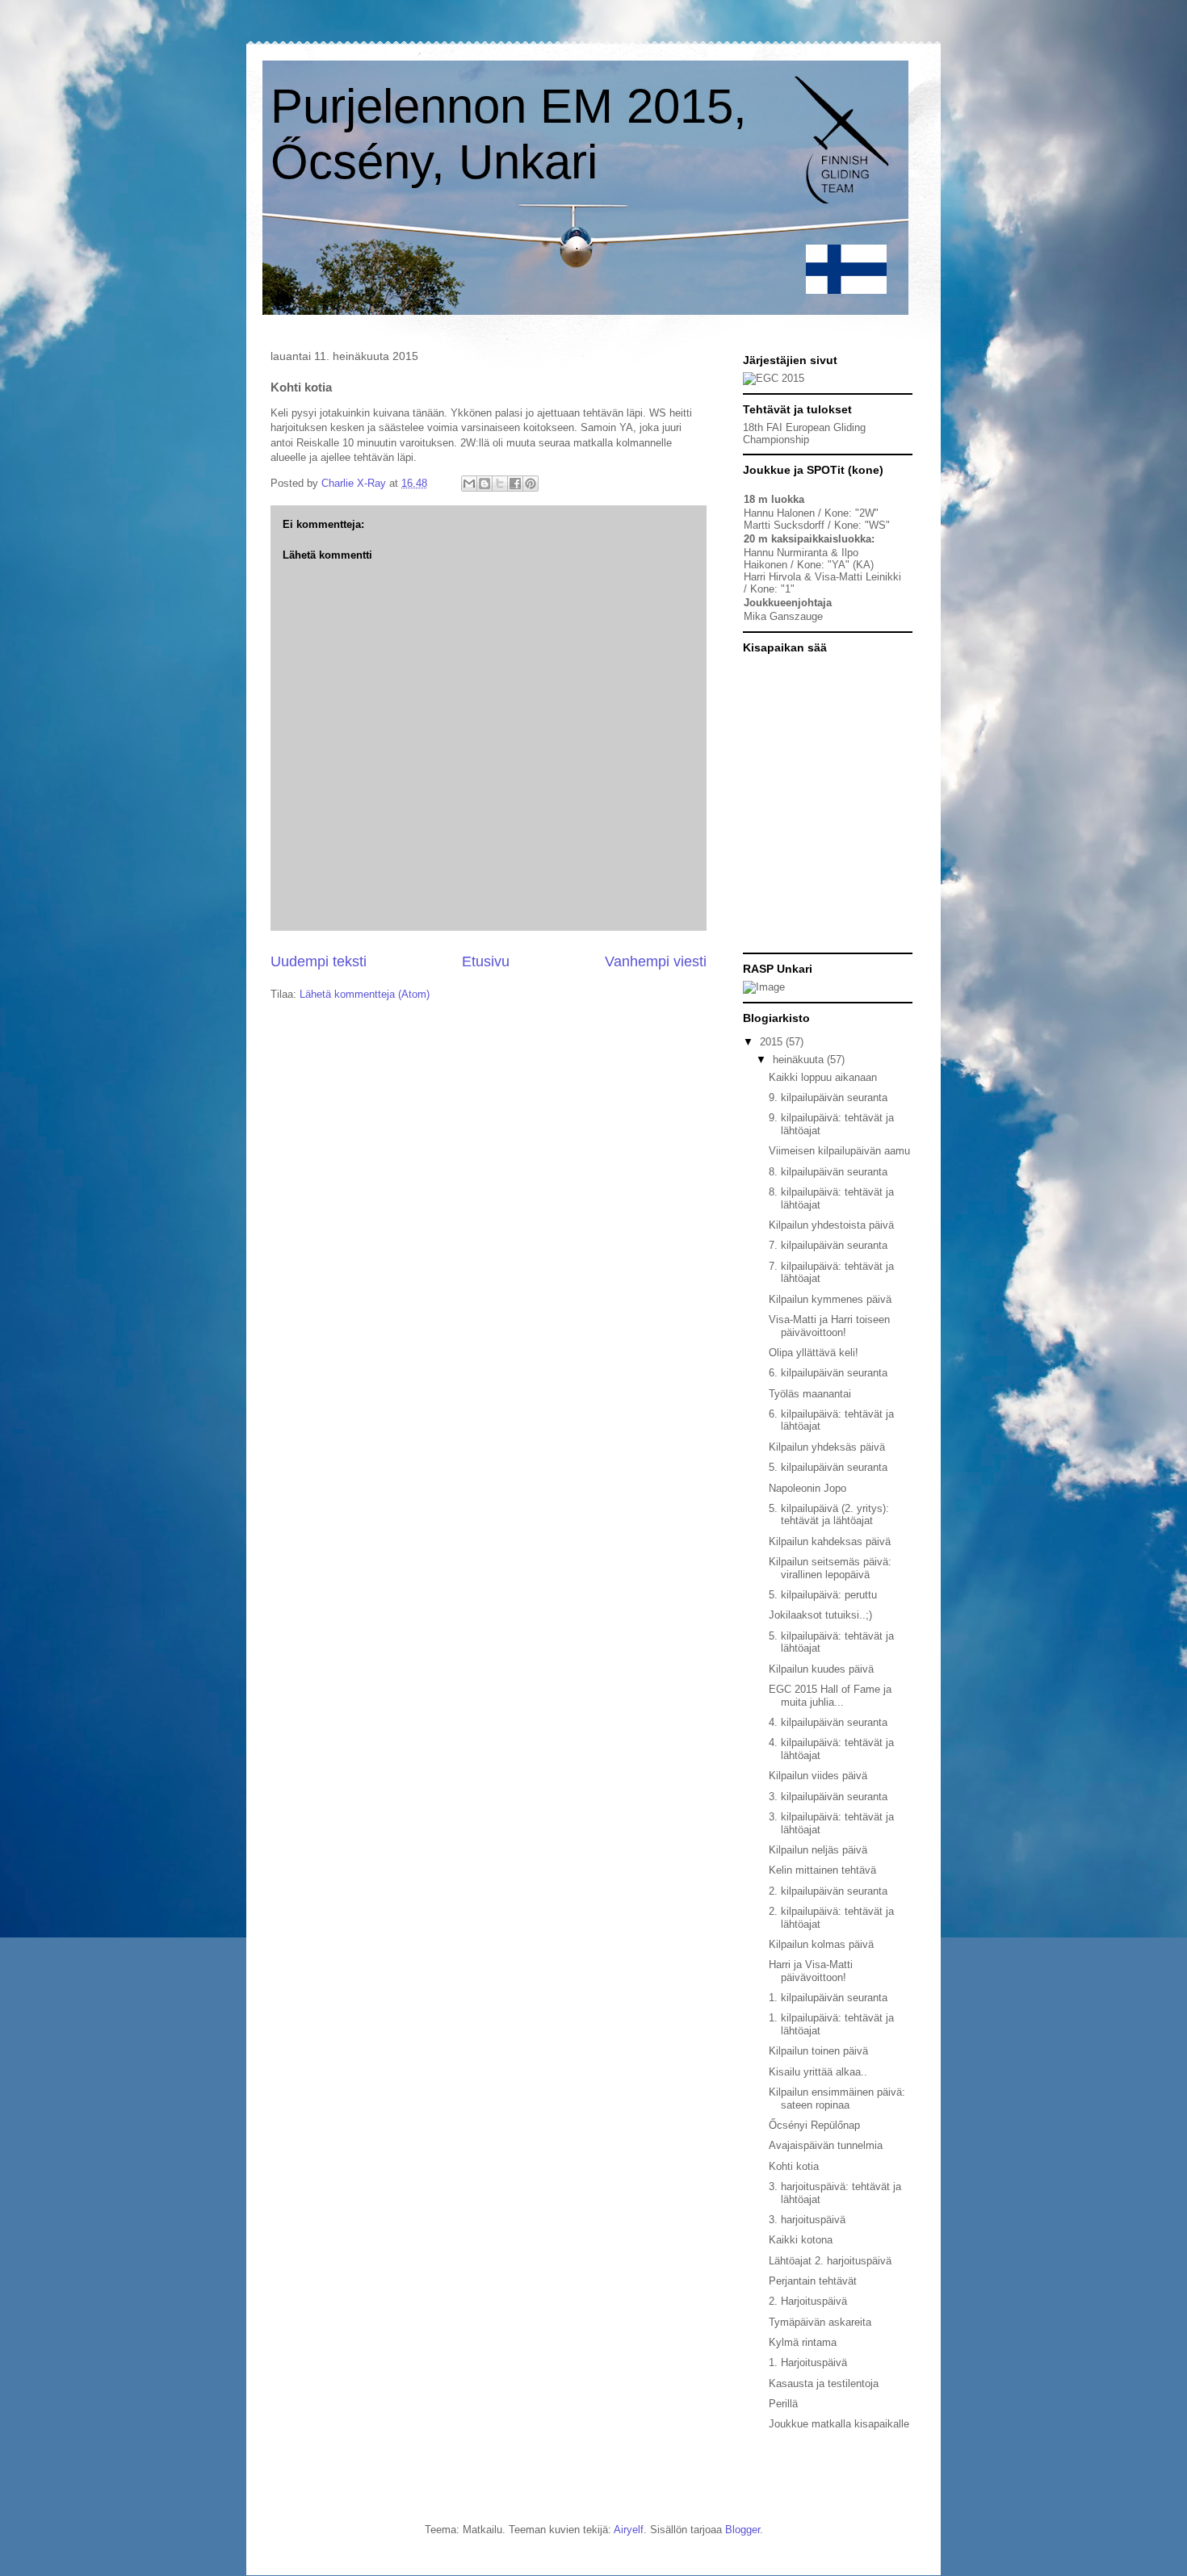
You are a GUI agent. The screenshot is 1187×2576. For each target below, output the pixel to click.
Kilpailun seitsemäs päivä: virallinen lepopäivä (830, 1568)
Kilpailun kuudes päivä (821, 1669)
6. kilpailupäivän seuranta (828, 1373)
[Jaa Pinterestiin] (531, 484)
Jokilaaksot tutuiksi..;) (820, 1615)
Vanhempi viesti (656, 961)
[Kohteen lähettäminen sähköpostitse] (469, 484)
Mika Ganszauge (783, 616)
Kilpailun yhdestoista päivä (831, 1225)
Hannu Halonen (779, 513)
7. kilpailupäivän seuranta (828, 1245)
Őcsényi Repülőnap (814, 2125)
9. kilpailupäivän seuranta (828, 1097)
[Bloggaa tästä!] (484, 484)
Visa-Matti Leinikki (858, 577)
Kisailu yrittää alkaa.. (818, 2072)
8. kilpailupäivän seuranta (828, 1172)
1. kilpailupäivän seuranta (828, 1998)
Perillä (783, 2404)
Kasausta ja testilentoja (824, 2383)
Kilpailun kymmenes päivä (830, 1299)
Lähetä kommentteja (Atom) (365, 994)
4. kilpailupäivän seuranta (828, 1722)
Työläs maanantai (810, 1394)
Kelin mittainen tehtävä (822, 1870)
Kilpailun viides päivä (818, 1776)
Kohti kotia (794, 2166)
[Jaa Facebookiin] (515, 484)
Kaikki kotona (801, 2240)
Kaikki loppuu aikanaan (823, 1077)
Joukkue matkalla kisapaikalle (839, 2424)
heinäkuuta (800, 1060)
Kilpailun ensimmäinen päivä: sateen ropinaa (837, 2098)
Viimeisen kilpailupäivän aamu (839, 1151)
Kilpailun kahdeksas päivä (830, 1541)
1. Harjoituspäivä (808, 2362)
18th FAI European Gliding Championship (804, 434)
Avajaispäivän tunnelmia (826, 2145)
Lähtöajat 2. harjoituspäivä (830, 2261)
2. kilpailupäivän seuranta (828, 1891)
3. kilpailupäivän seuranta (828, 1797)
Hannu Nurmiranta (786, 553)
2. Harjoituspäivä (808, 2301)
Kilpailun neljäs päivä (818, 1850)
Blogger (742, 2530)
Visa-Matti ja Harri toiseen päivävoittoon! (829, 1326)
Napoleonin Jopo (807, 1488)
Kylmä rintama (803, 2342)
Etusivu (486, 961)
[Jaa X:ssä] (500, 484)
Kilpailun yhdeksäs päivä (827, 1447)
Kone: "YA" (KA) (835, 565)
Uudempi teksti (319, 961)
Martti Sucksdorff (784, 525)
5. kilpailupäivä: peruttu (823, 1595)
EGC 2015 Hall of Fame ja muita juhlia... (830, 1696)
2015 (773, 1042)
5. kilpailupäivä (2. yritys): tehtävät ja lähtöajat (829, 1515)
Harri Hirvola (772, 577)
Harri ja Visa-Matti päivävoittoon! (811, 1971)
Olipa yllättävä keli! (814, 1353)
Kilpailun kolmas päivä (821, 1944)
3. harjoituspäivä (807, 2220)
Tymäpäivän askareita (820, 2322)
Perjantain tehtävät (813, 2281)
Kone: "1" (772, 589)
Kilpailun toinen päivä (818, 2051)
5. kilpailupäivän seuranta (828, 1467)
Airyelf (629, 2530)
